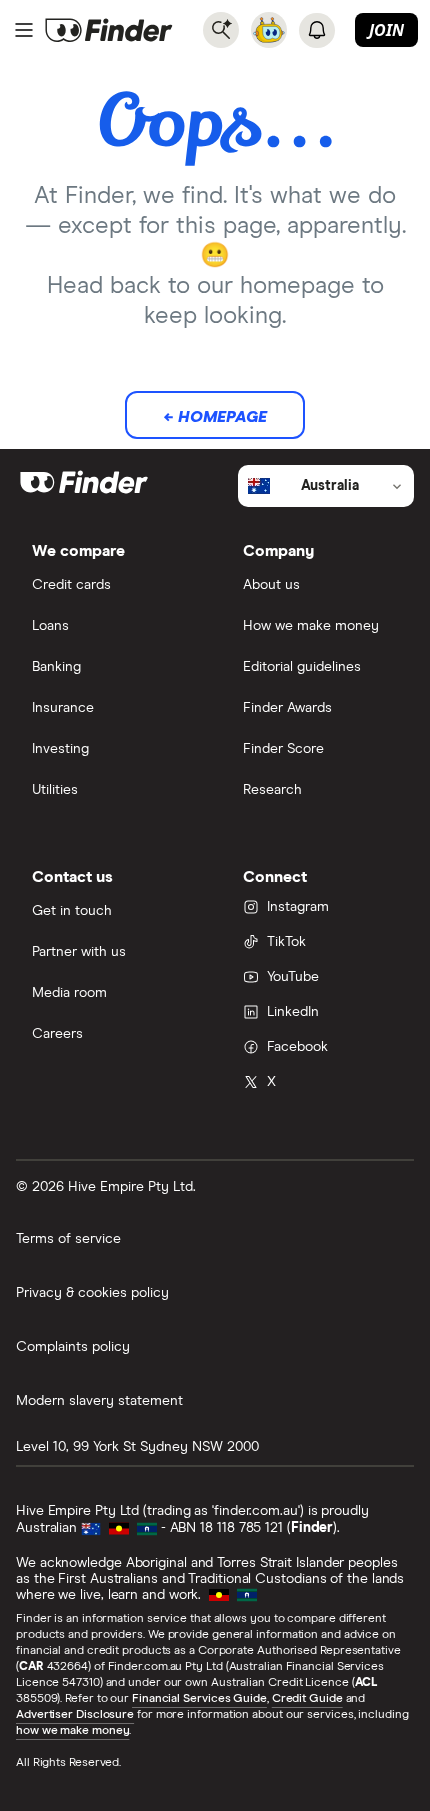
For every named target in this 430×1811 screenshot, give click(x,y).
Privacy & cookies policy (92, 1293)
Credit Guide (307, 1699)
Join (386, 30)
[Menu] (24, 30)
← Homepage (215, 417)
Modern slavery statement (99, 1401)
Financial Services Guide (199, 1699)
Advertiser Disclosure (75, 1715)
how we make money (72, 1731)
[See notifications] (317, 30)
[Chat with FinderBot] (269, 30)
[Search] (221, 30)
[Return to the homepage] (109, 30)
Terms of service (68, 1239)
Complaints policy (73, 1347)
